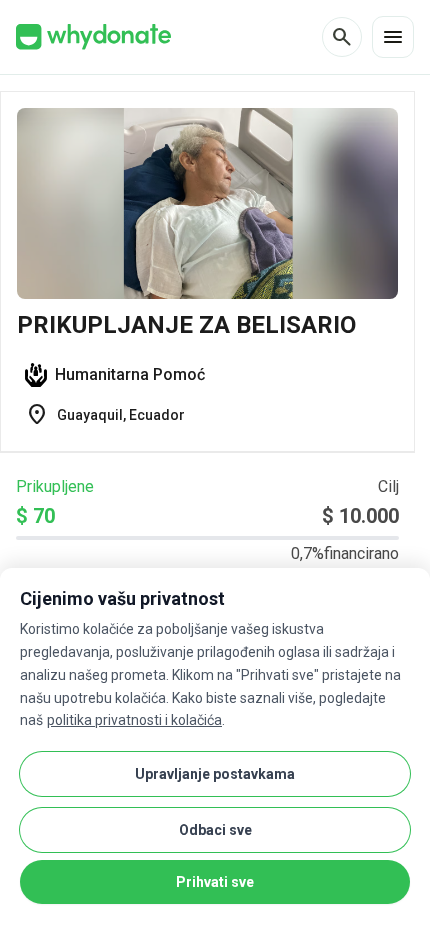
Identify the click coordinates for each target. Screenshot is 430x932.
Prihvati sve (215, 882)
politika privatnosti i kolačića (134, 720)
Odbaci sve (215, 830)
